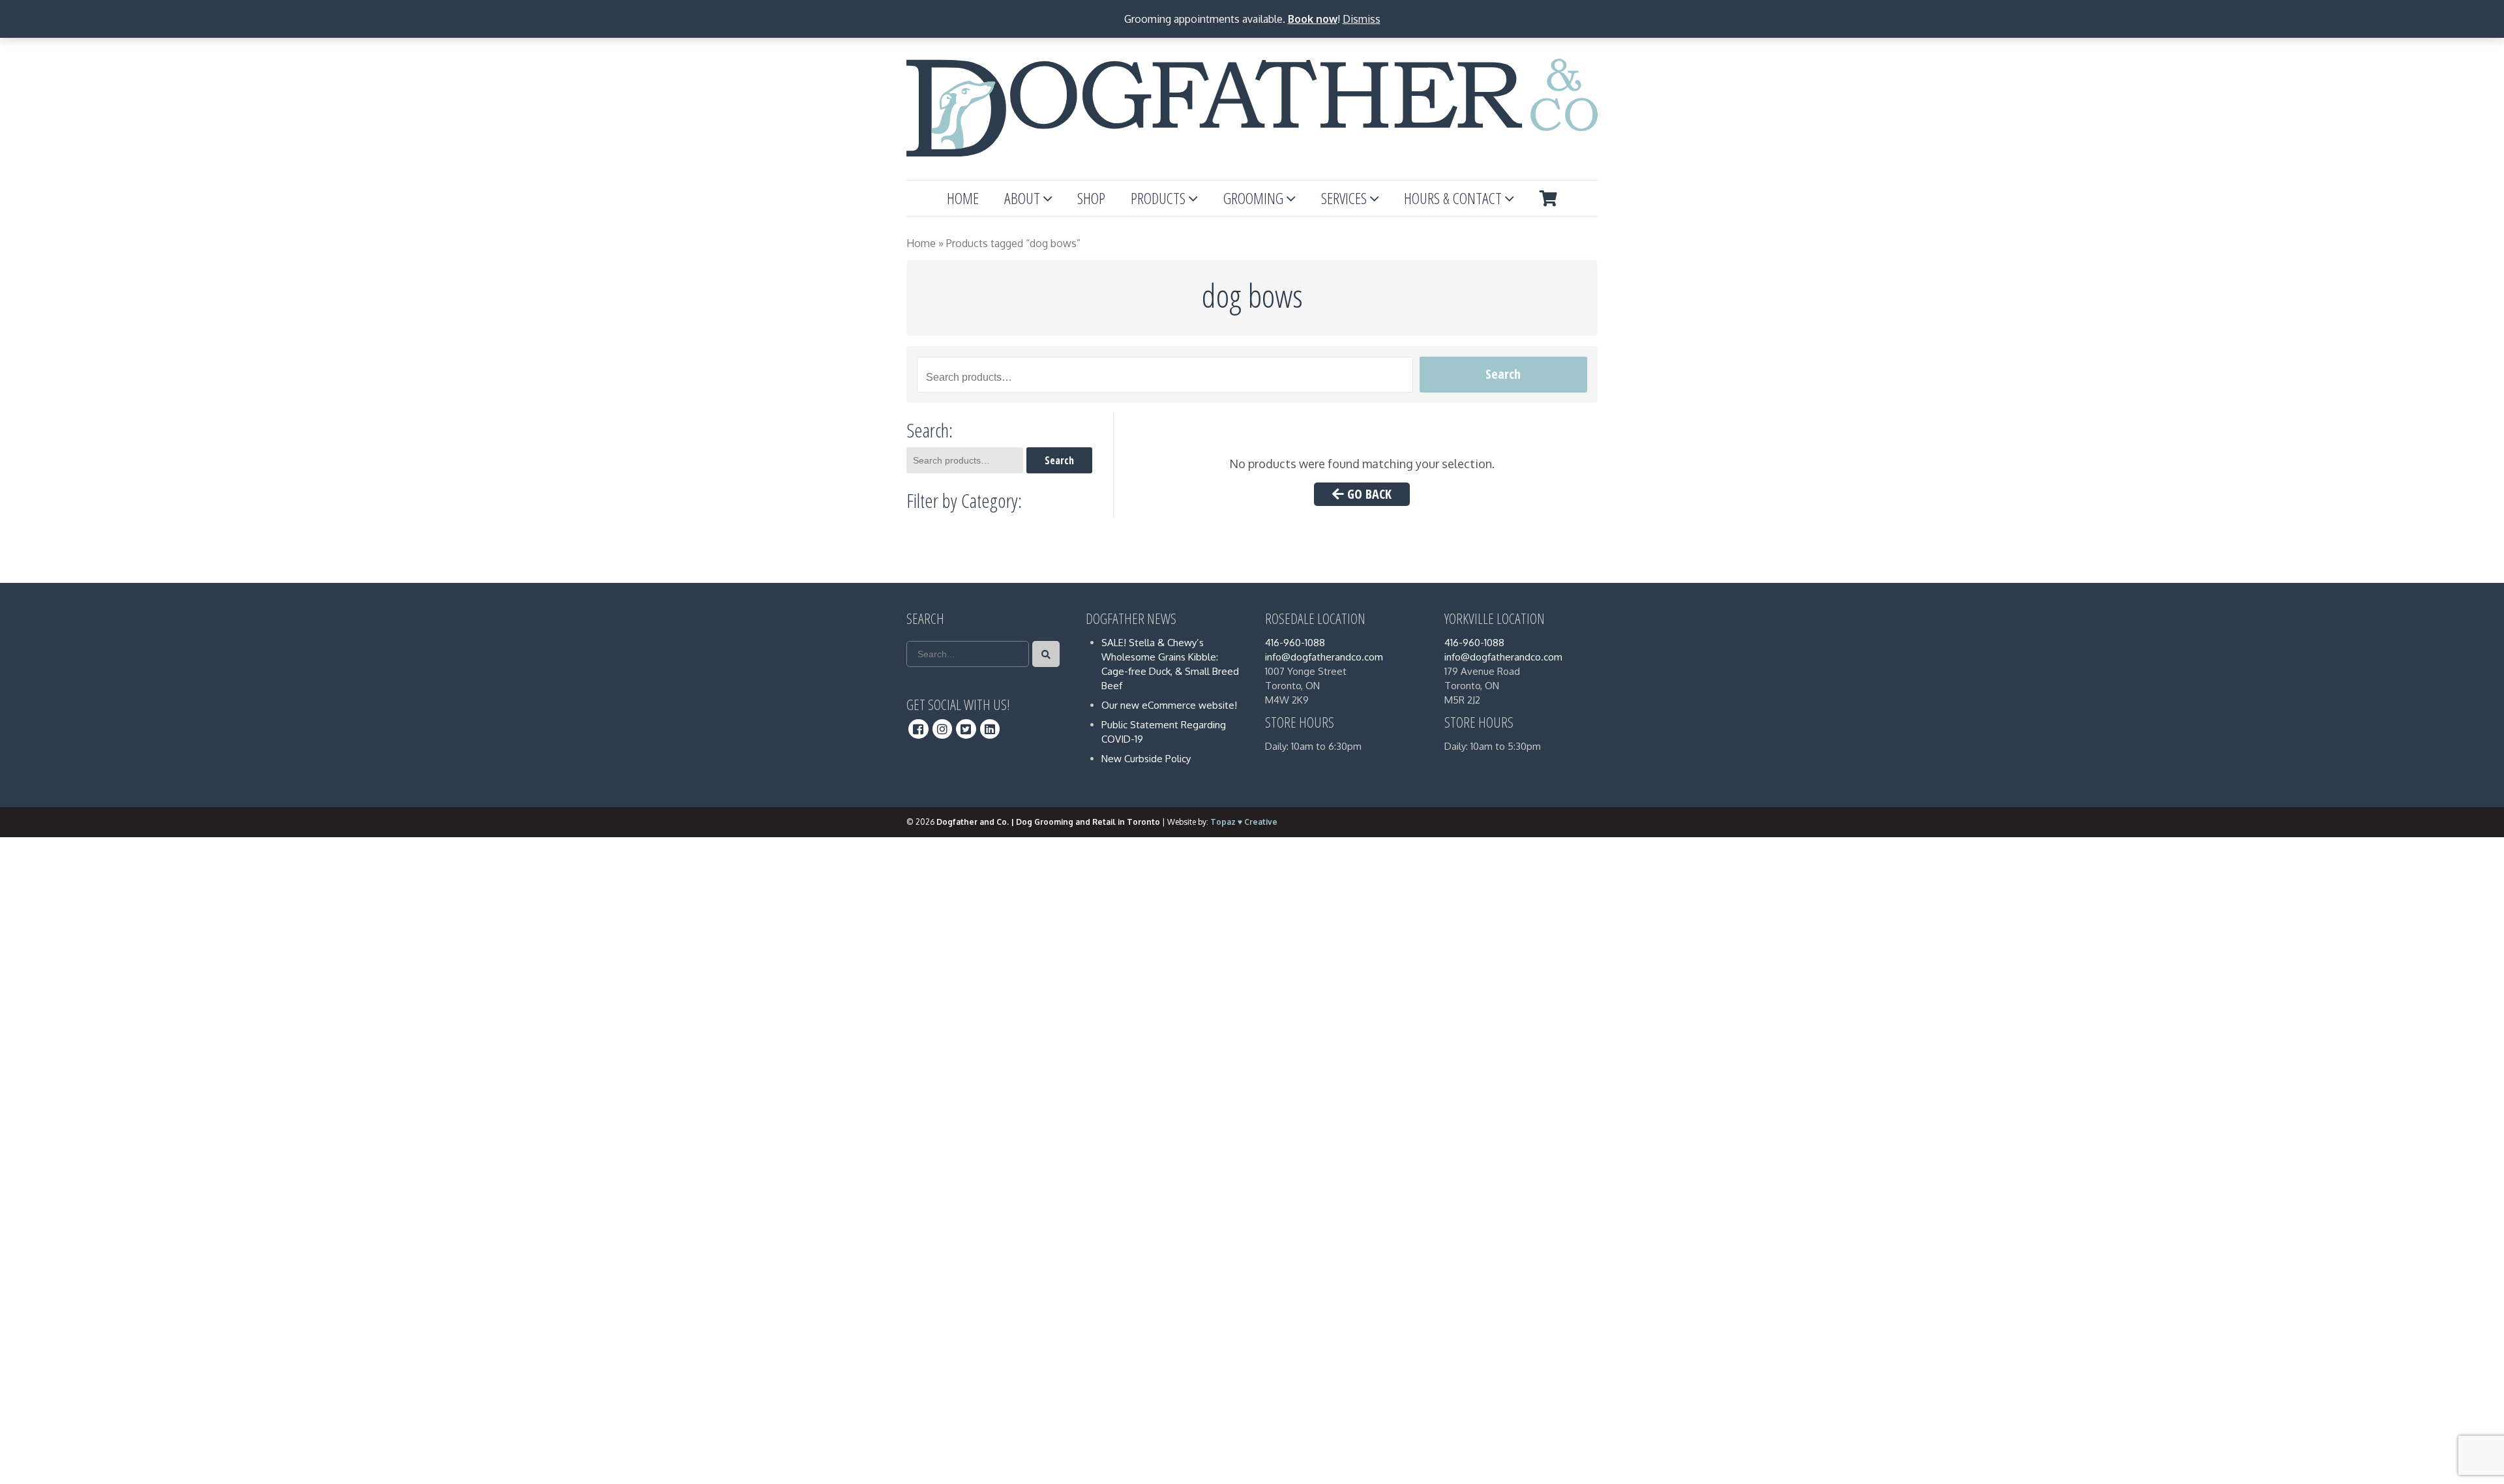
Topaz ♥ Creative (1244, 822)
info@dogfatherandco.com (1324, 657)
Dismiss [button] (1362, 19)
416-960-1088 (1295, 643)
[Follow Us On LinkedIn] (990, 729)
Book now (1313, 19)
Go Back (1368, 494)
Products (1158, 198)
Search (1503, 374)
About (1022, 198)
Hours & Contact (1453, 198)
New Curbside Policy (1146, 759)
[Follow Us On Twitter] (966, 729)
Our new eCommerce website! (1169, 705)
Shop (1091, 198)
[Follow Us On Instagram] (943, 729)
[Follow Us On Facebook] (918, 729)
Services (1344, 198)
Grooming (1253, 198)
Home (963, 198)
